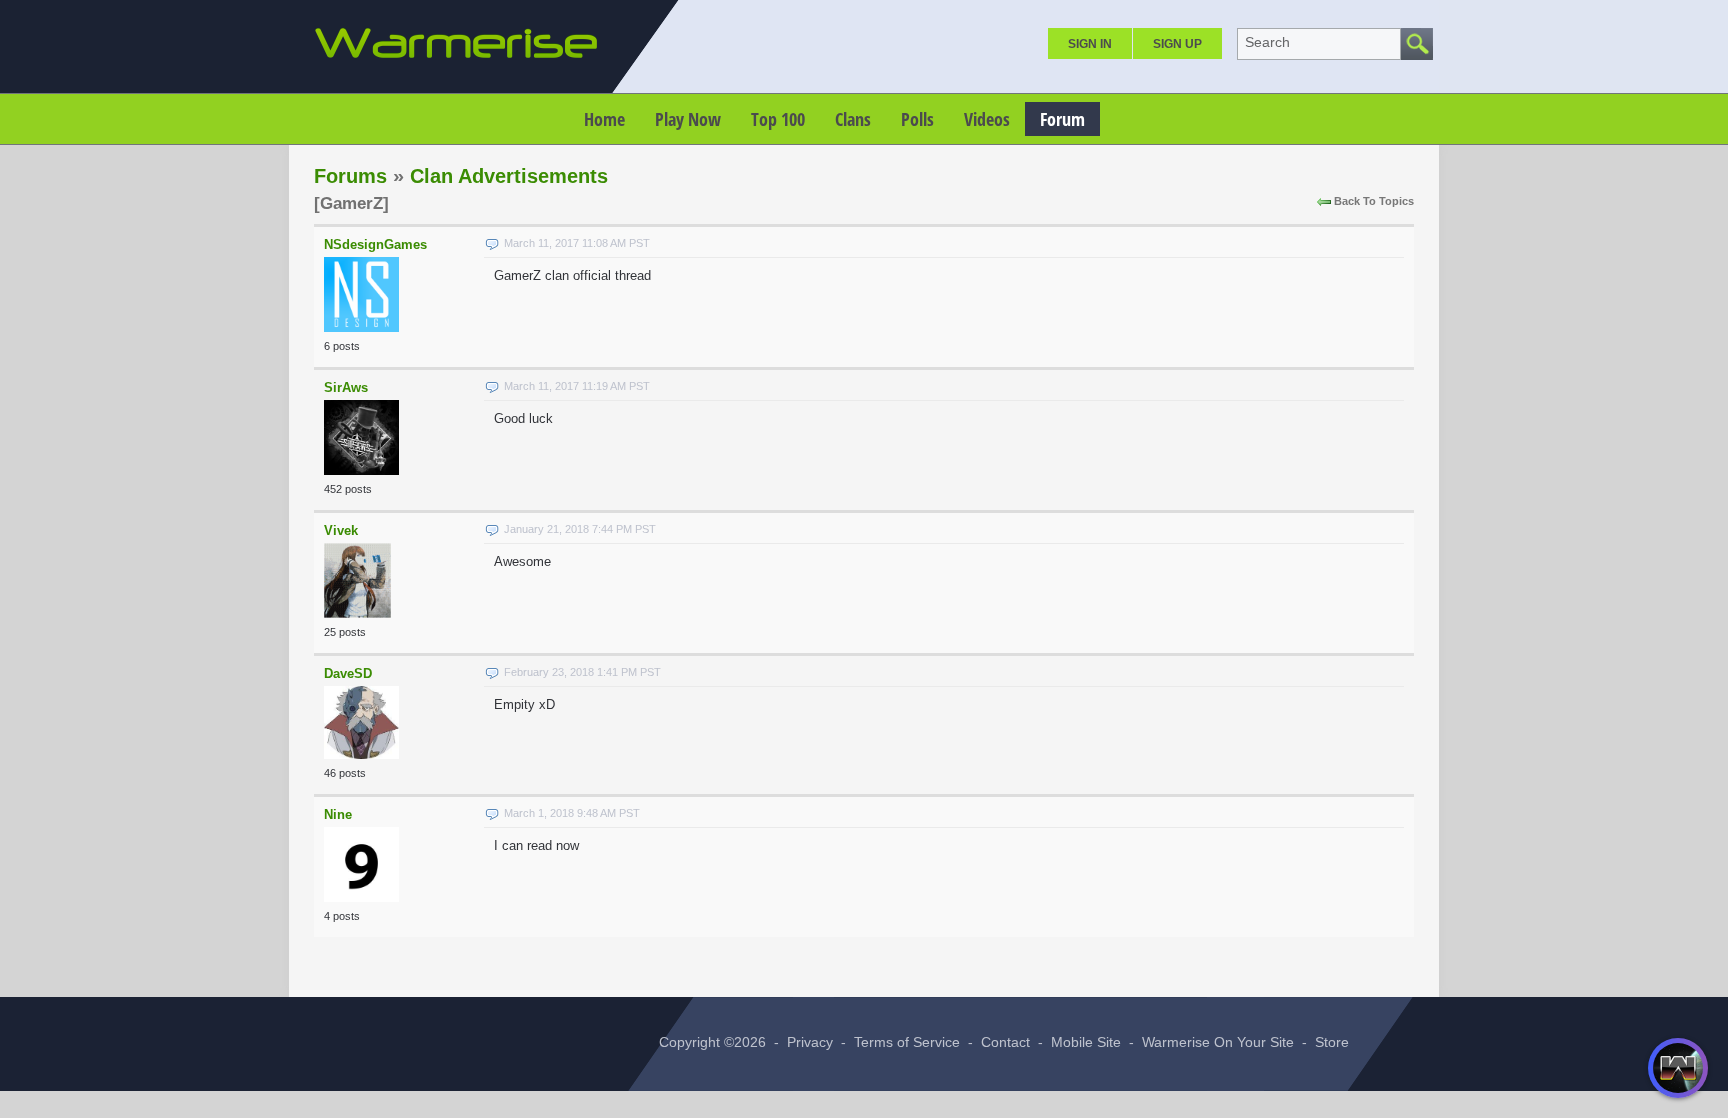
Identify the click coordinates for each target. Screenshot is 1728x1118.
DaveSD (348, 673)
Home (604, 119)
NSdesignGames (375, 244)
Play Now (688, 119)
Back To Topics (1374, 201)
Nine (338, 814)
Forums (350, 176)
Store (1332, 1042)
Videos (987, 119)
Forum (1062, 119)
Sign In (1090, 44)
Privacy (810, 1042)
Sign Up (1177, 44)
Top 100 (778, 119)
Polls (917, 119)
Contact (1005, 1042)
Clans (853, 119)
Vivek (341, 530)
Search (1267, 42)
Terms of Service (907, 1042)
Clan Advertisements (509, 176)
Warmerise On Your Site (1218, 1042)
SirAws (346, 387)
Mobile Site (1086, 1042)
